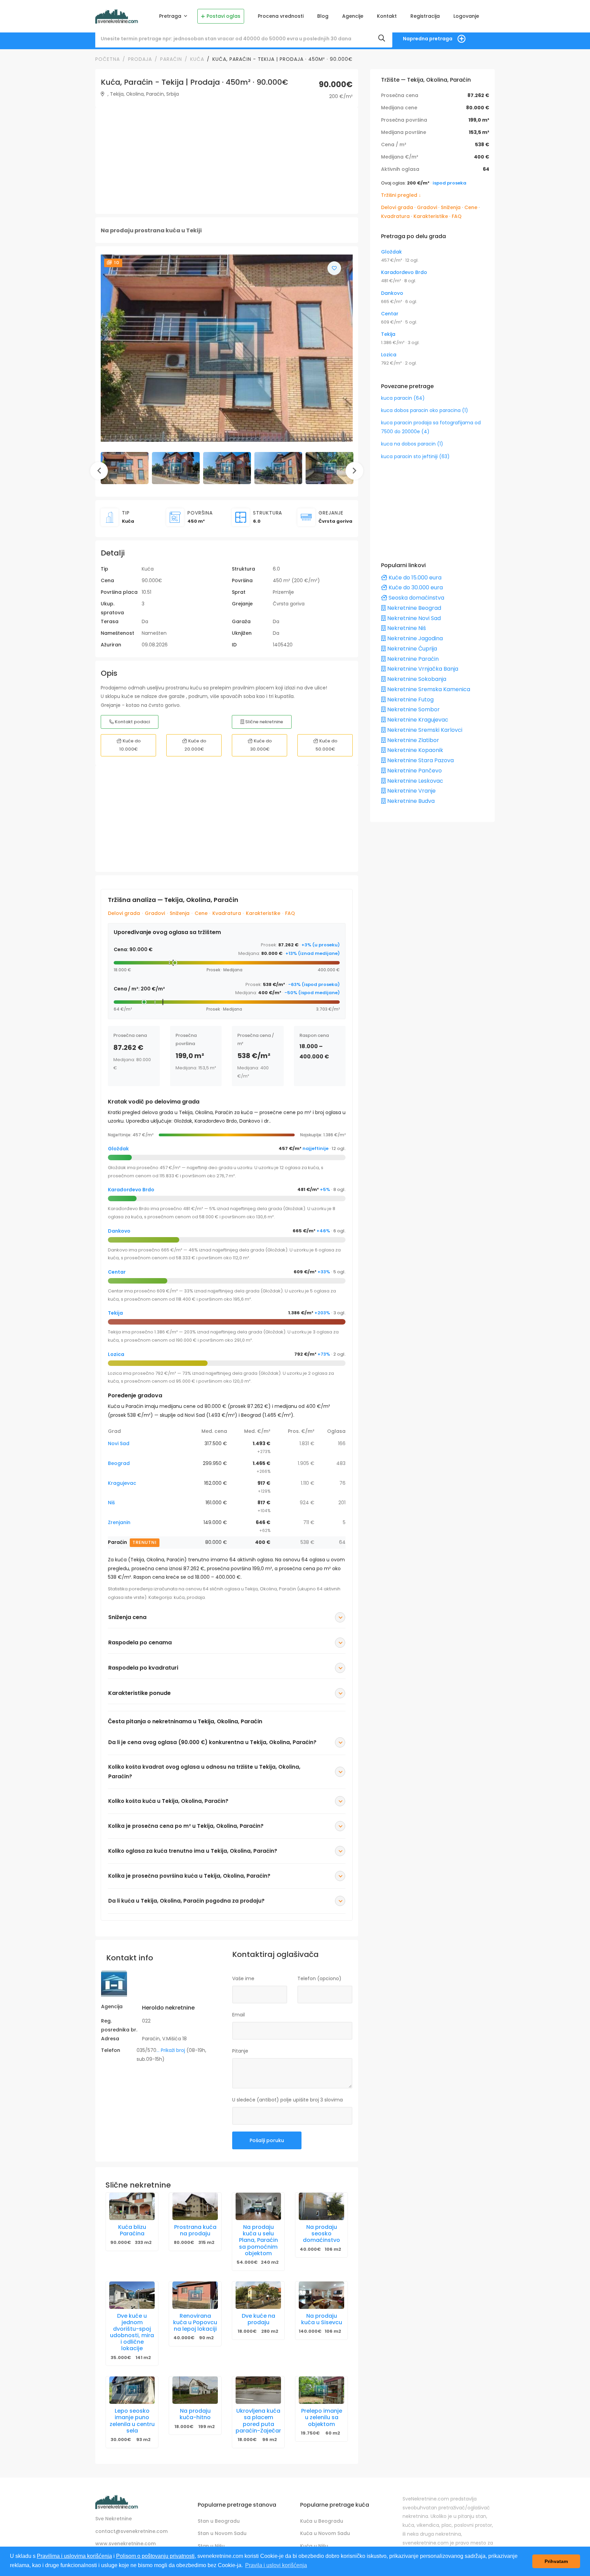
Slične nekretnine (264, 722)
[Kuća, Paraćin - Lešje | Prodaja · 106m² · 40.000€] (321, 2206)
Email (238, 2015)
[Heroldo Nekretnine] (114, 1986)
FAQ (290, 913)
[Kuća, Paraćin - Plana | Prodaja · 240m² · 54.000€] (258, 2206)
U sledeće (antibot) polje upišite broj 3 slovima (287, 2100)
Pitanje (240, 2051)
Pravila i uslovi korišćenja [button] (276, 2565)
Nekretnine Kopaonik (415, 750)
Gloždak (118, 1149)
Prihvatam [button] (556, 2561)
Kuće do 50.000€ (326, 745)
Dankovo (119, 1231)
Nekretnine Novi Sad (413, 618)
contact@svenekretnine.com (131, 2531)
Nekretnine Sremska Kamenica (428, 689)
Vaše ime (243, 1978)
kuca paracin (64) (403, 398)
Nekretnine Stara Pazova (420, 760)
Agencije (353, 16)
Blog (323, 16)
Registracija (425, 16)
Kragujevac (122, 1483)
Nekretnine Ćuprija (411, 649)
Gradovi (155, 913)
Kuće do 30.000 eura (415, 587)
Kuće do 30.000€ (261, 745)
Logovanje (466, 16)
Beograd (119, 1463)
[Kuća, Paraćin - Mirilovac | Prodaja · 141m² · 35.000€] (132, 2295)
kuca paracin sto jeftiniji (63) (415, 456)
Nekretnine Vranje (411, 791)
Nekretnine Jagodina (414, 638)
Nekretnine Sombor (413, 709)
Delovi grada (124, 913)
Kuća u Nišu (314, 2546)
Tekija (115, 1313)
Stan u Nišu (211, 2546)
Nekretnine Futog (410, 700)
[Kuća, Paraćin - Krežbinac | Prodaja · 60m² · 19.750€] (321, 2390)
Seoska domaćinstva (416, 598)
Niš (111, 1503)
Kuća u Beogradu (322, 2521)
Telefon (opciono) (319, 1978)
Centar (117, 1272)
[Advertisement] (227, 161)
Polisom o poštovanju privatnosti (155, 2556)
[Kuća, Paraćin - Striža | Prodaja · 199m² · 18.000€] (195, 2390)
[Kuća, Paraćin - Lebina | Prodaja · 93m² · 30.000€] (132, 2390)
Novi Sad (119, 1443)
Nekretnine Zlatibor (412, 740)
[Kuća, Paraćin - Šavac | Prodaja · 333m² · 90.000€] (132, 2206)
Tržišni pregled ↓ (401, 195)
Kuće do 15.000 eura (414, 578)
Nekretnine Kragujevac (417, 720)
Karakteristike (263, 913)
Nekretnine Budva (410, 801)
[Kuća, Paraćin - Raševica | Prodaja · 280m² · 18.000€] (258, 2295)
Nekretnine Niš (406, 628)
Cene (201, 913)
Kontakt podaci (132, 722)
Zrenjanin (119, 1522)
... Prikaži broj (171, 2050)
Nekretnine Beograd (413, 608)
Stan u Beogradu (219, 2521)
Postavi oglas (223, 16)
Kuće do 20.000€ (195, 745)
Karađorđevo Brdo (131, 1190)
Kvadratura (227, 913)
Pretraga (171, 16)
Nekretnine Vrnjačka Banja (422, 669)
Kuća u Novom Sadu (325, 2533)
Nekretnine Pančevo (414, 771)
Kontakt (387, 16)
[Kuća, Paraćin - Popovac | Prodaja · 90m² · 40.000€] (195, 2295)
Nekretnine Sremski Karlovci (424, 730)
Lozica (116, 1354)
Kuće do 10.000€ (130, 745)
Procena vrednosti (281, 16)
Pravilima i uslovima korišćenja (74, 2556)
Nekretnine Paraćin (412, 659)
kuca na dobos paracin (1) (412, 444)
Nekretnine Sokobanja (416, 679)
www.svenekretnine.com (125, 2544)
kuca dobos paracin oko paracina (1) (425, 410)
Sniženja (180, 913)
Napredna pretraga (428, 39)
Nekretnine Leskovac (415, 781)
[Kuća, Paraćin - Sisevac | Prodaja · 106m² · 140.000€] (321, 2295)
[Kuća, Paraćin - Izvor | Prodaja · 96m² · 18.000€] (258, 2390)
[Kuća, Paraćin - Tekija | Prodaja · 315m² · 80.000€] (195, 2206)
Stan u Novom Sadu (222, 2533)
